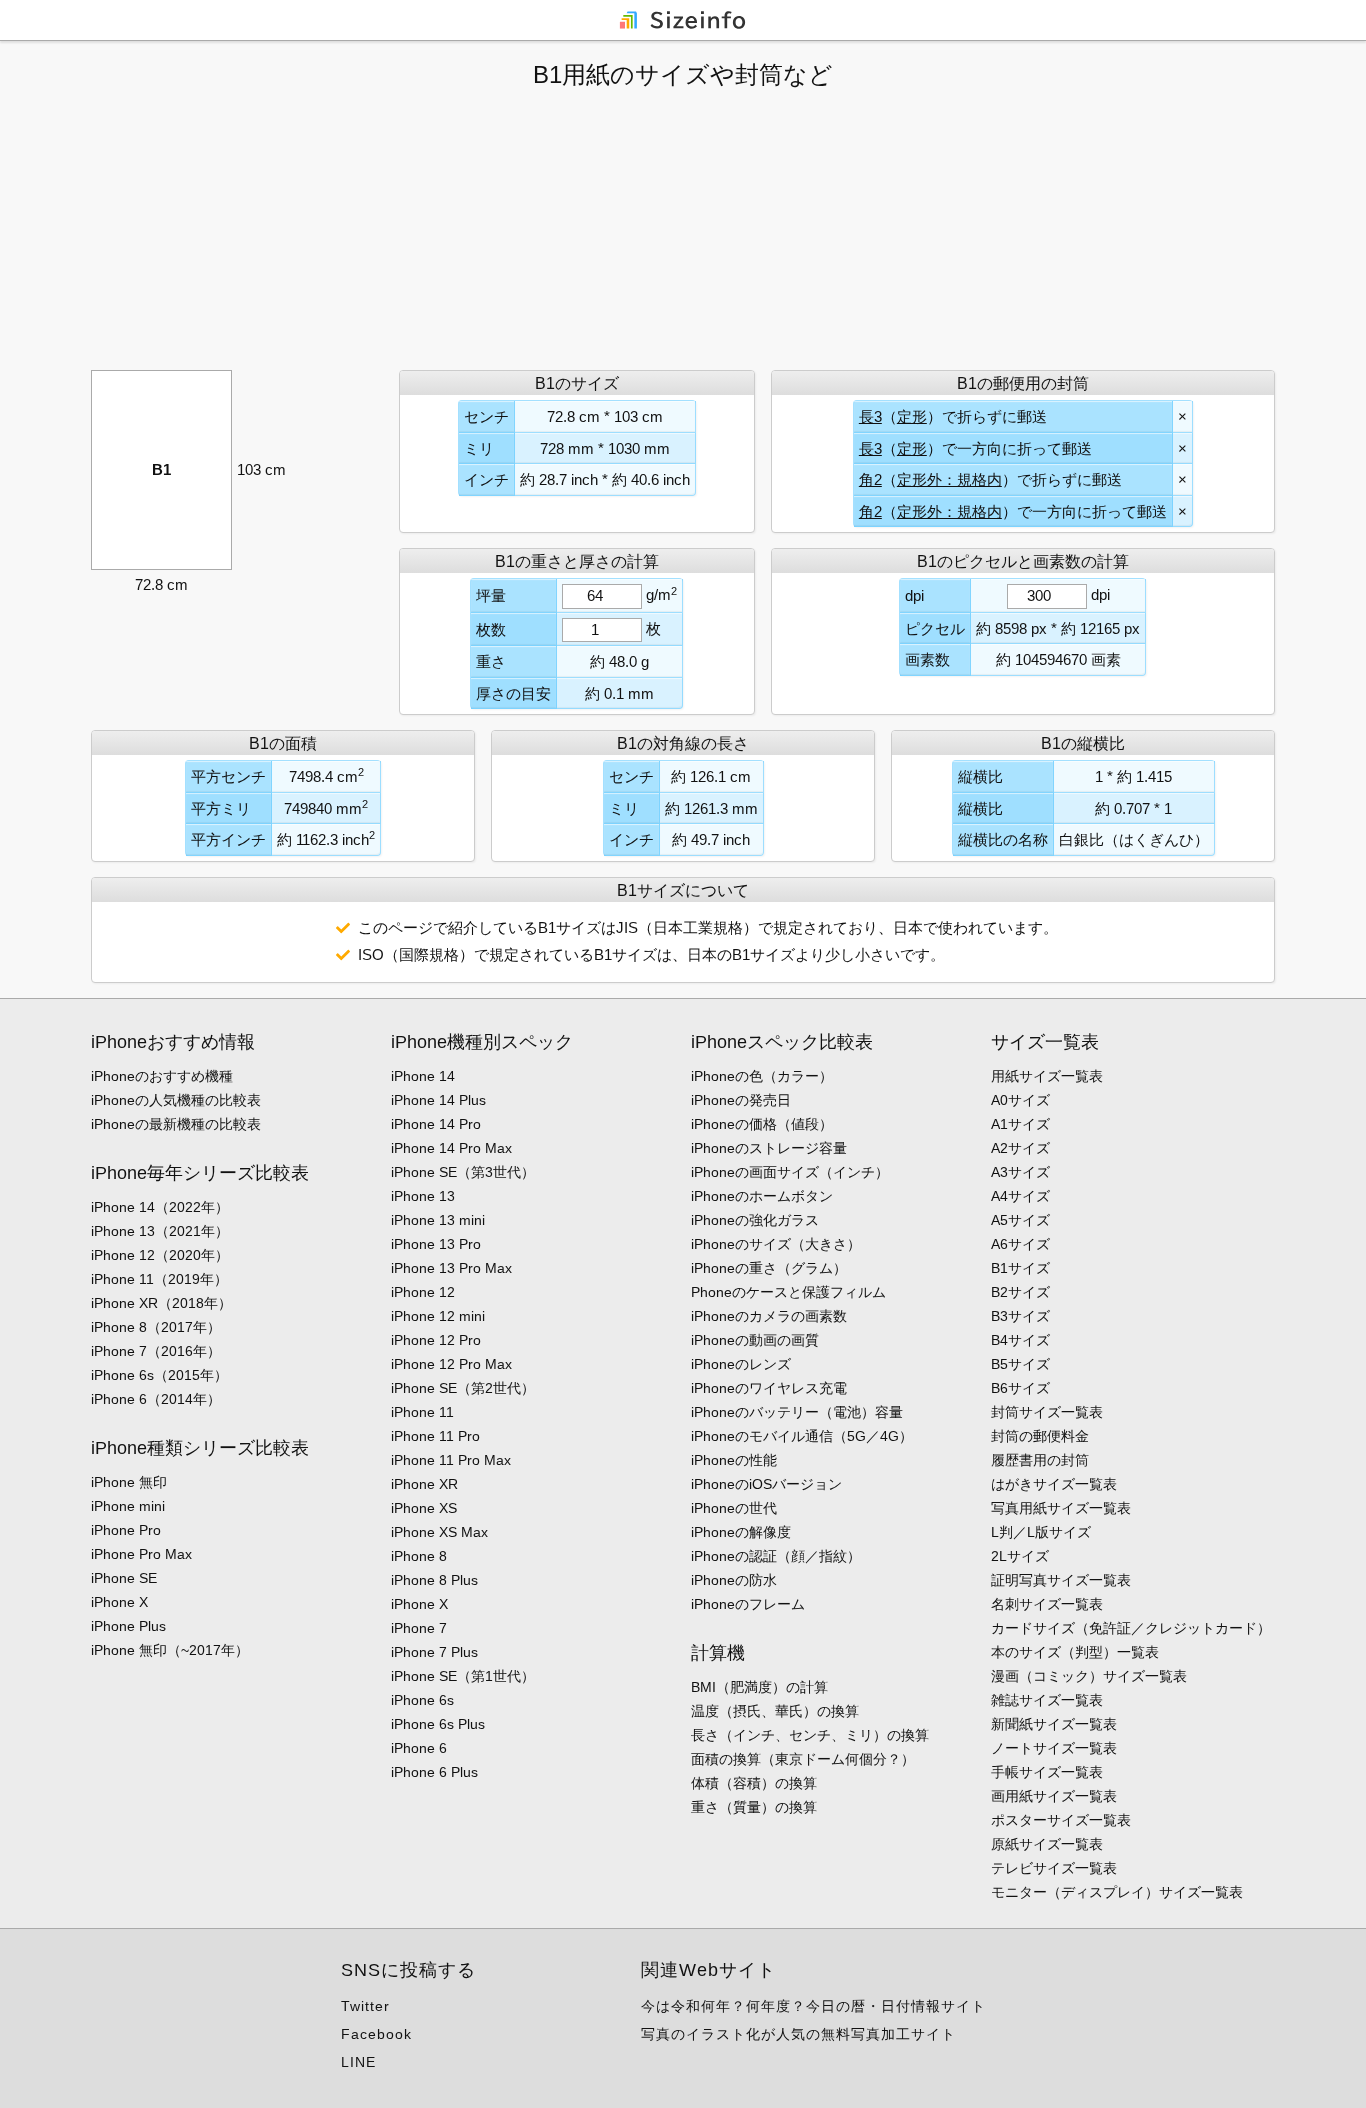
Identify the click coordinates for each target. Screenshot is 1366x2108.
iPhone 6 (419, 1748)
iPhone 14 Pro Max (451, 1148)
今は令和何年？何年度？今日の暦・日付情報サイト (813, 2006)
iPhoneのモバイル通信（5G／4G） (802, 1436)
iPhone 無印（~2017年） (170, 1650)
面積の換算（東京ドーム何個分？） (803, 1759)
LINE (358, 2062)
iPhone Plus (128, 1626)
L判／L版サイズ (1041, 1532)
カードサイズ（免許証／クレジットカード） (1131, 1628)
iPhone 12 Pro (436, 1340)
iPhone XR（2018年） (161, 1303)
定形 (912, 416)
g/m (661, 594)
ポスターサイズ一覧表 (1061, 1820)
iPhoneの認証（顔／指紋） (776, 1556)
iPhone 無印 (129, 1482)
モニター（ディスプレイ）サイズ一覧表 (1117, 1892)
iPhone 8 (419, 1556)
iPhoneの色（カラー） (762, 1076)
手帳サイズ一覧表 (1047, 1772)
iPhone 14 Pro (436, 1124)
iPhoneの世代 (734, 1508)
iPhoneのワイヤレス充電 (769, 1388)
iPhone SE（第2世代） (463, 1388)
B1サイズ (1020, 1268)
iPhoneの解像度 (741, 1532)
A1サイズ (1020, 1124)
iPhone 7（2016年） (156, 1351)
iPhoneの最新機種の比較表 (176, 1124)
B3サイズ (1020, 1316)
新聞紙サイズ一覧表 (1054, 1724)
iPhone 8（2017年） (156, 1327)
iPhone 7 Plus (434, 1652)
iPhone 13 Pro (436, 1244)
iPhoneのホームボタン (762, 1196)
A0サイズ (1020, 1100)
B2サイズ (1020, 1292)
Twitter (365, 2006)
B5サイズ (1020, 1364)
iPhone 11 (422, 1412)
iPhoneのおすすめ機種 (162, 1076)
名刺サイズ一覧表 (1047, 1604)
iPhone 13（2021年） (160, 1231)
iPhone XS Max (439, 1532)
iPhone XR (424, 1484)
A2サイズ (1020, 1148)
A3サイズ (1020, 1172)
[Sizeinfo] (683, 18)
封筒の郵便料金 (1040, 1436)
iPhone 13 (423, 1196)
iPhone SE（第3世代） (463, 1172)
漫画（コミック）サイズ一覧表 (1089, 1676)
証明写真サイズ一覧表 (1061, 1580)
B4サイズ (1020, 1340)
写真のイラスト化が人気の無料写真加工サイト (798, 2034)
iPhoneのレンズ (741, 1364)
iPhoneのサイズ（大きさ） (776, 1244)
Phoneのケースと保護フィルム (788, 1292)
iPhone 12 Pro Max (451, 1364)
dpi (1100, 594)
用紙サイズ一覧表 (1047, 1076)
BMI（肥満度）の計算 (759, 1687)
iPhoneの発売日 (741, 1100)
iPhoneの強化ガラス (755, 1220)
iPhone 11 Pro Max (451, 1460)
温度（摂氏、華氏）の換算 (775, 1711)
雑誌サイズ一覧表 (1047, 1700)
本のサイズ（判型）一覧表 (1075, 1652)
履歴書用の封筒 (1040, 1460)
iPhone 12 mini (438, 1316)
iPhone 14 (423, 1076)
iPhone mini (128, 1506)
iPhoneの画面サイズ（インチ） (790, 1172)
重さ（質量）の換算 (754, 1807)
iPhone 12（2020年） (160, 1255)
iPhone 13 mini (438, 1220)
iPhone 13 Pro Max (451, 1268)
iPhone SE (124, 1578)
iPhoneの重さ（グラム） (769, 1268)
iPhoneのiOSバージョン (766, 1484)
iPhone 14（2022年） (160, 1207)
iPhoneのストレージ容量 (769, 1148)
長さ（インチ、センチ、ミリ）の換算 (810, 1735)
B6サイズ (1020, 1388)
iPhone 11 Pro (435, 1436)
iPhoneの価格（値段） (762, 1124)
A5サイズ (1020, 1220)
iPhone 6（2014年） (156, 1399)
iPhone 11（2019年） (159, 1279)
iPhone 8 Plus (434, 1580)
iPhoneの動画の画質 (755, 1340)
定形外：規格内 (949, 479)
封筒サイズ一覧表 (1047, 1412)
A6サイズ (1020, 1244)
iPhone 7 (419, 1628)
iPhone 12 (423, 1292)
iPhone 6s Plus (438, 1724)
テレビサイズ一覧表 (1054, 1868)
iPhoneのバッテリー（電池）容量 (797, 1412)
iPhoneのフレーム (748, 1604)
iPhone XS (424, 1508)
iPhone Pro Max (141, 1554)
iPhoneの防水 (734, 1580)
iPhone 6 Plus (434, 1772)
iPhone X (119, 1602)
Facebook (376, 2034)
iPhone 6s (422, 1700)
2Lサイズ (1020, 1556)
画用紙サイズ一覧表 (1054, 1796)
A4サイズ (1020, 1196)
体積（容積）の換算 (754, 1783)
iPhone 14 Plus (438, 1100)
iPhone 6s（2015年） (159, 1375)
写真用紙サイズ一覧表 (1061, 1508)
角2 (870, 479)
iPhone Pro (126, 1530)
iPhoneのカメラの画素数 (769, 1316)
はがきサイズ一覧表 (1054, 1484)
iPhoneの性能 (734, 1460)
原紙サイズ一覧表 (1047, 1844)
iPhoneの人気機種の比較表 (176, 1100)
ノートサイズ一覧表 (1054, 1748)
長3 (870, 416)
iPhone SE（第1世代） (463, 1676)
